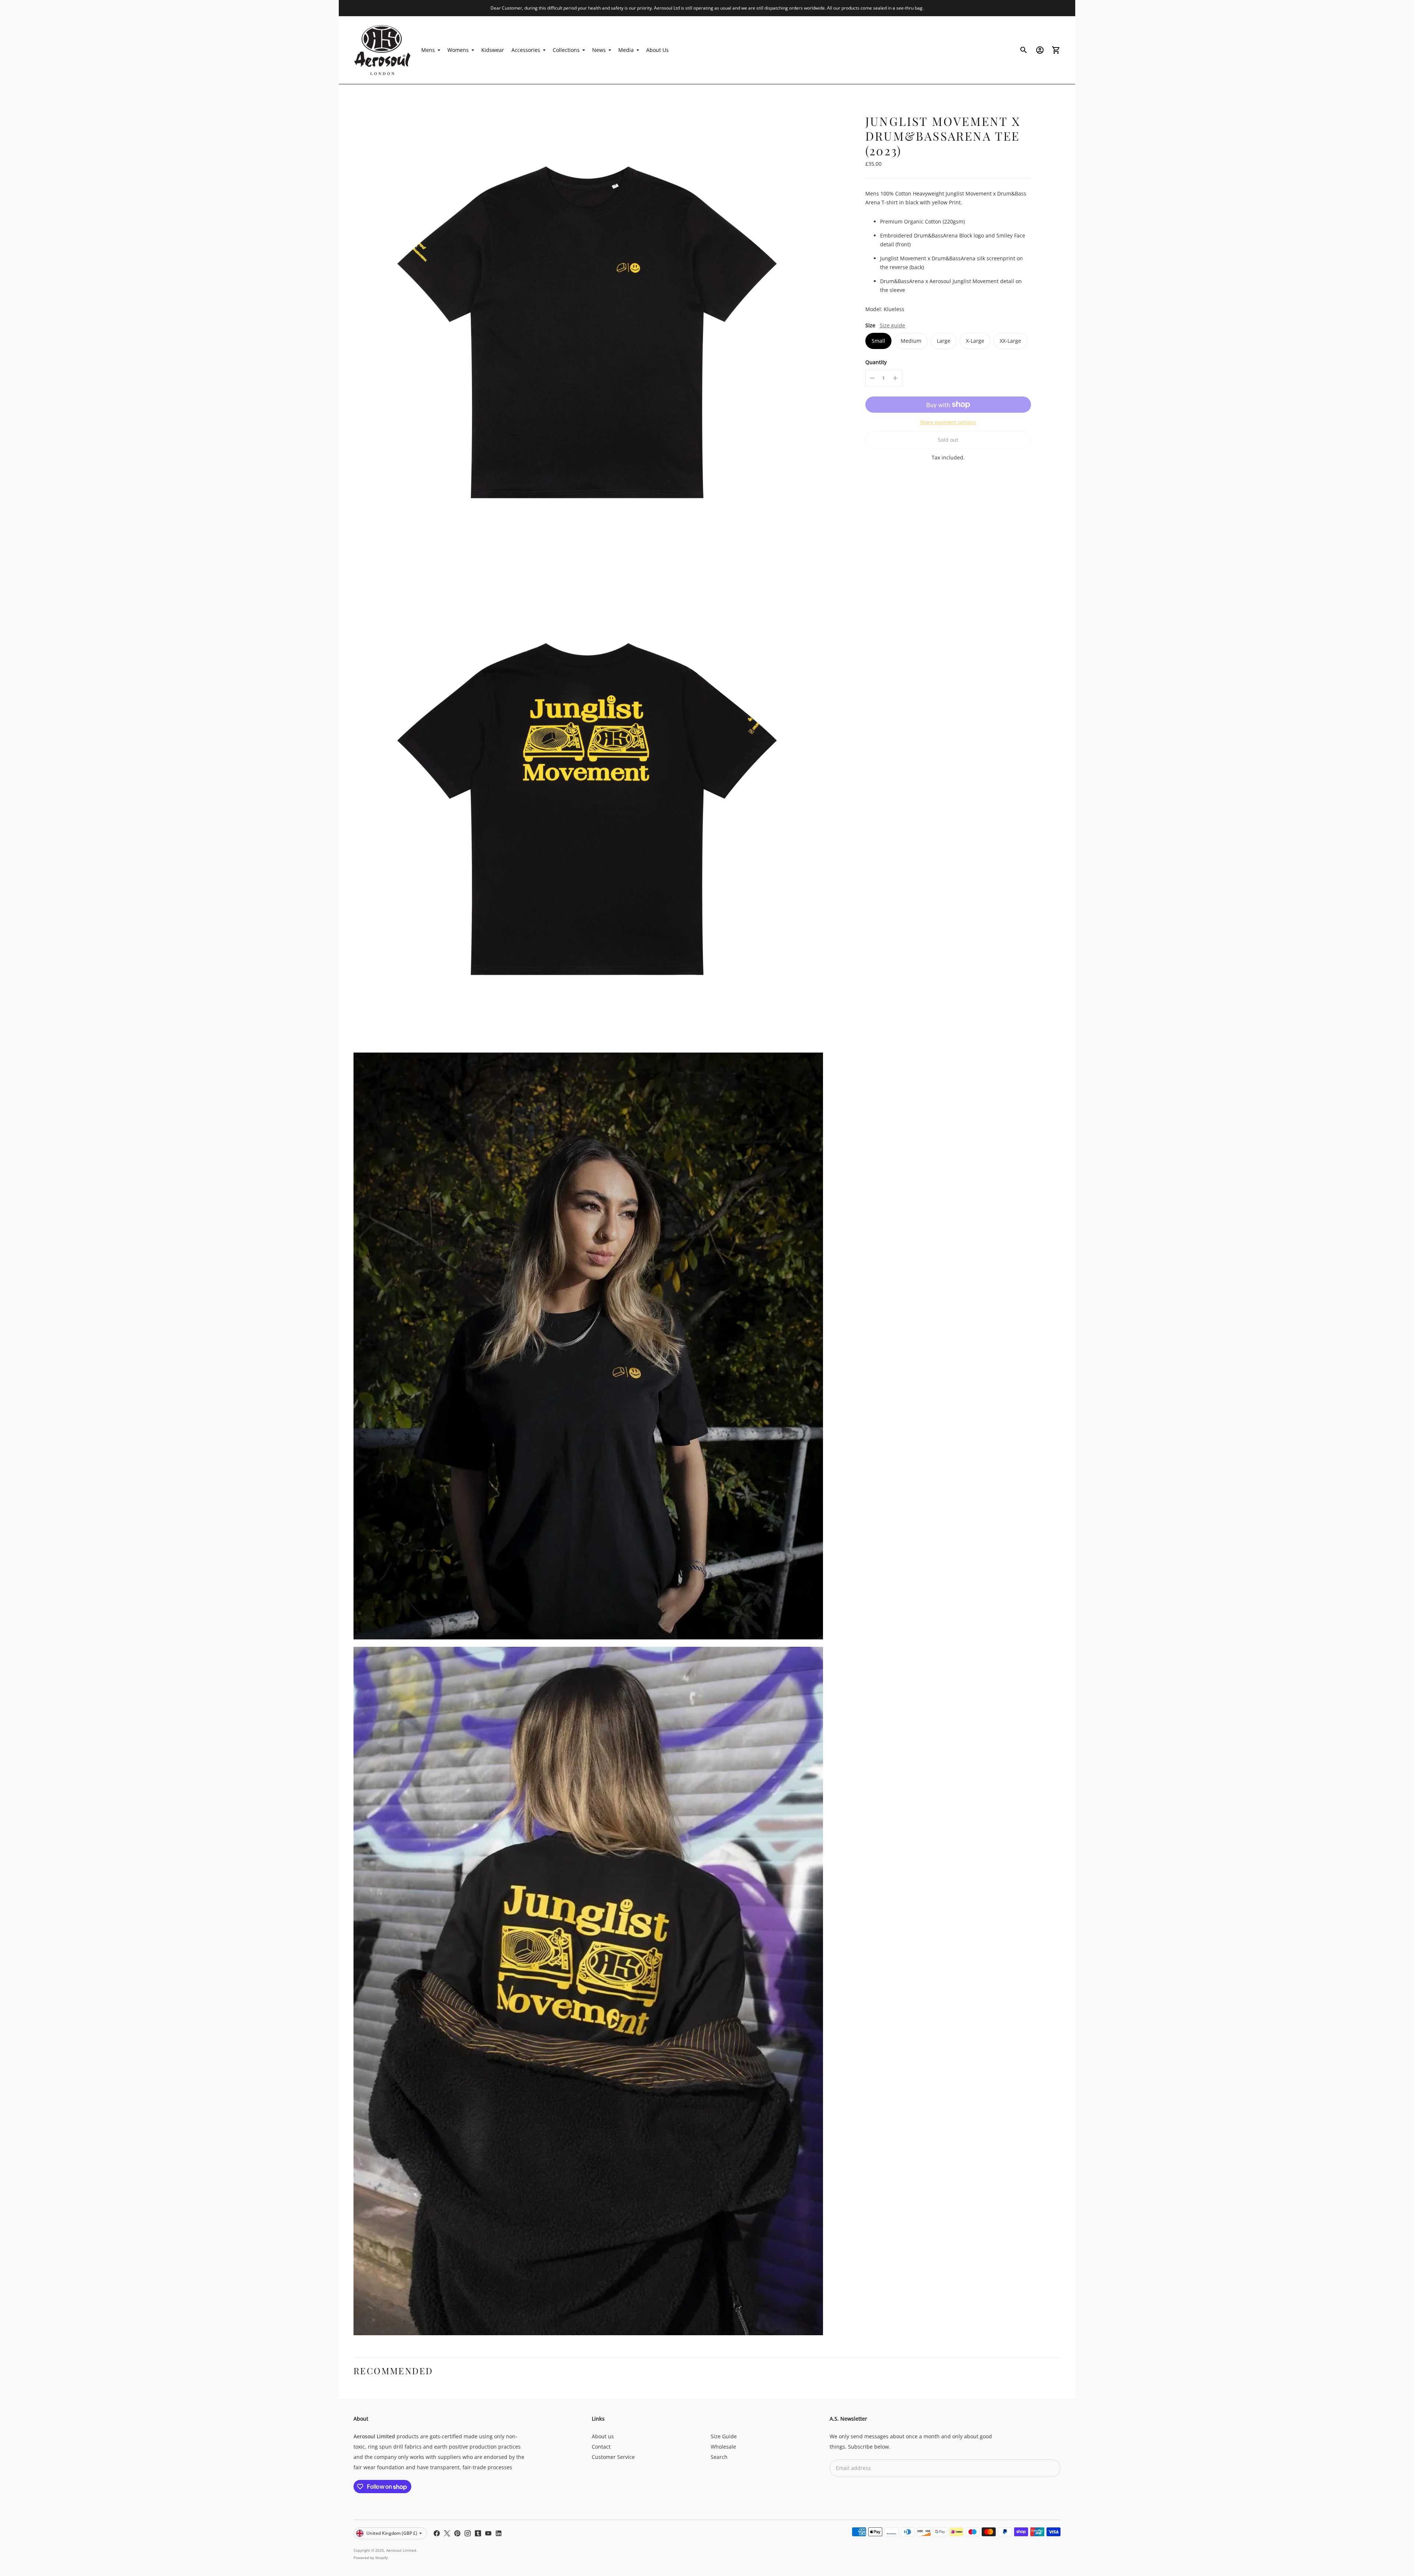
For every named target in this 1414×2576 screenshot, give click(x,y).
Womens (458, 50)
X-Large (975, 341)
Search (719, 2457)
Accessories (526, 50)
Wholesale (723, 2447)
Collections (566, 50)
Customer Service (613, 2457)
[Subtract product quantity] (872, 378)
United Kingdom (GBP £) (392, 2533)
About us (603, 2436)
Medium (911, 341)
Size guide (892, 325)
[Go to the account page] (1040, 50)
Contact (601, 2447)
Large (944, 341)
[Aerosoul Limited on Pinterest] (457, 2533)
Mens (428, 50)
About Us (657, 50)
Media (626, 50)
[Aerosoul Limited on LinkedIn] (499, 2533)
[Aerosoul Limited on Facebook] (437, 2533)
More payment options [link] (948, 422)
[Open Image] (588, 334)
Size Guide (724, 2436)
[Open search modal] (1024, 50)
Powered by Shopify (371, 2558)
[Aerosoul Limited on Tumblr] (478, 2533)
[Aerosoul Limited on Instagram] (468, 2533)
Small (878, 341)
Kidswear (493, 50)
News (599, 50)
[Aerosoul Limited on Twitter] (447, 2533)
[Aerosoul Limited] (383, 50)
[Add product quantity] (895, 378)
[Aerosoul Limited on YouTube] (488, 2533)
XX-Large (1010, 341)
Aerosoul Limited (401, 2550)
